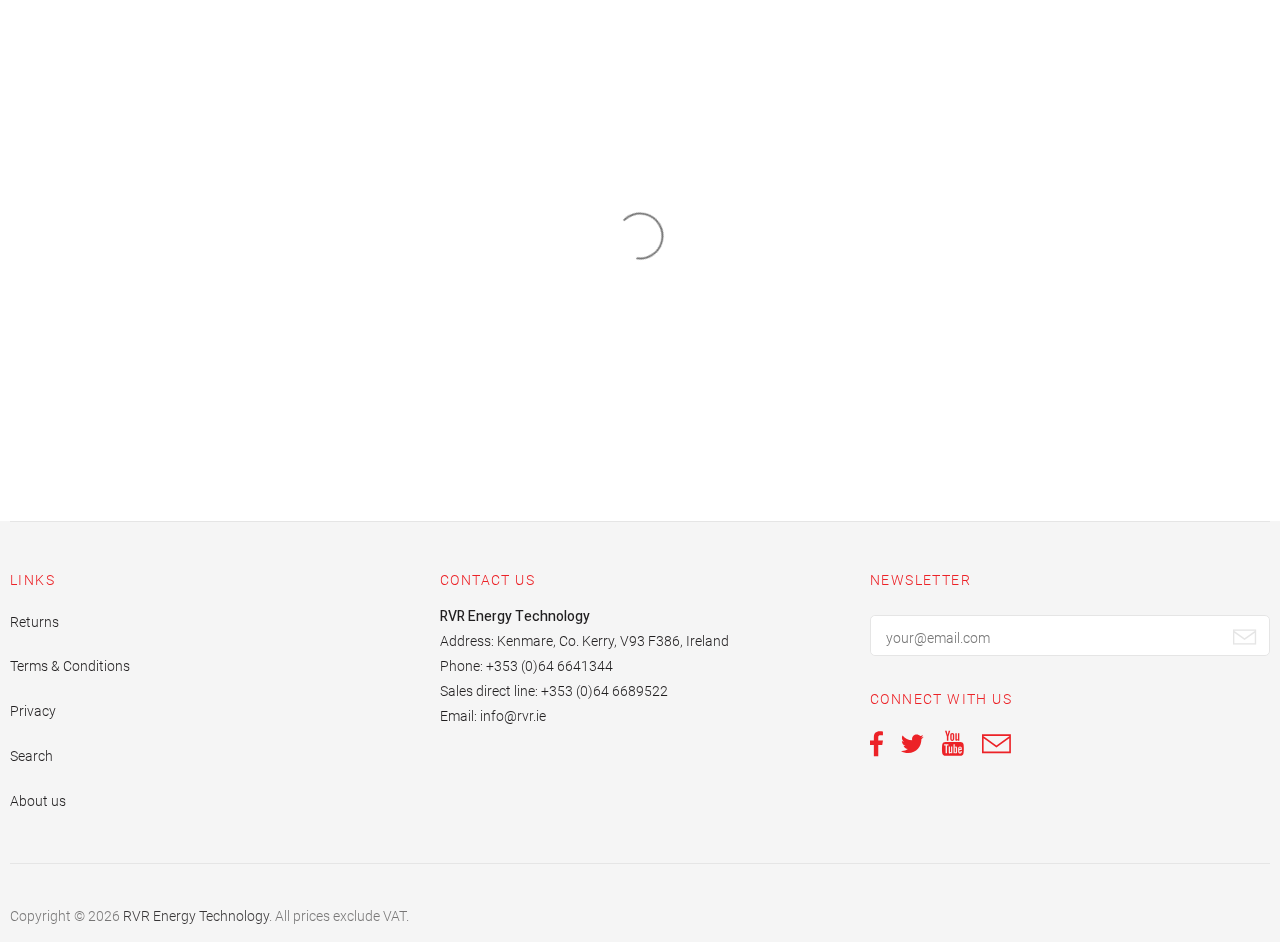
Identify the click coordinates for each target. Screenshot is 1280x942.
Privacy (33, 711)
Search (31, 756)
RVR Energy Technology (196, 916)
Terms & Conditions (70, 666)
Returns (34, 622)
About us (38, 801)
